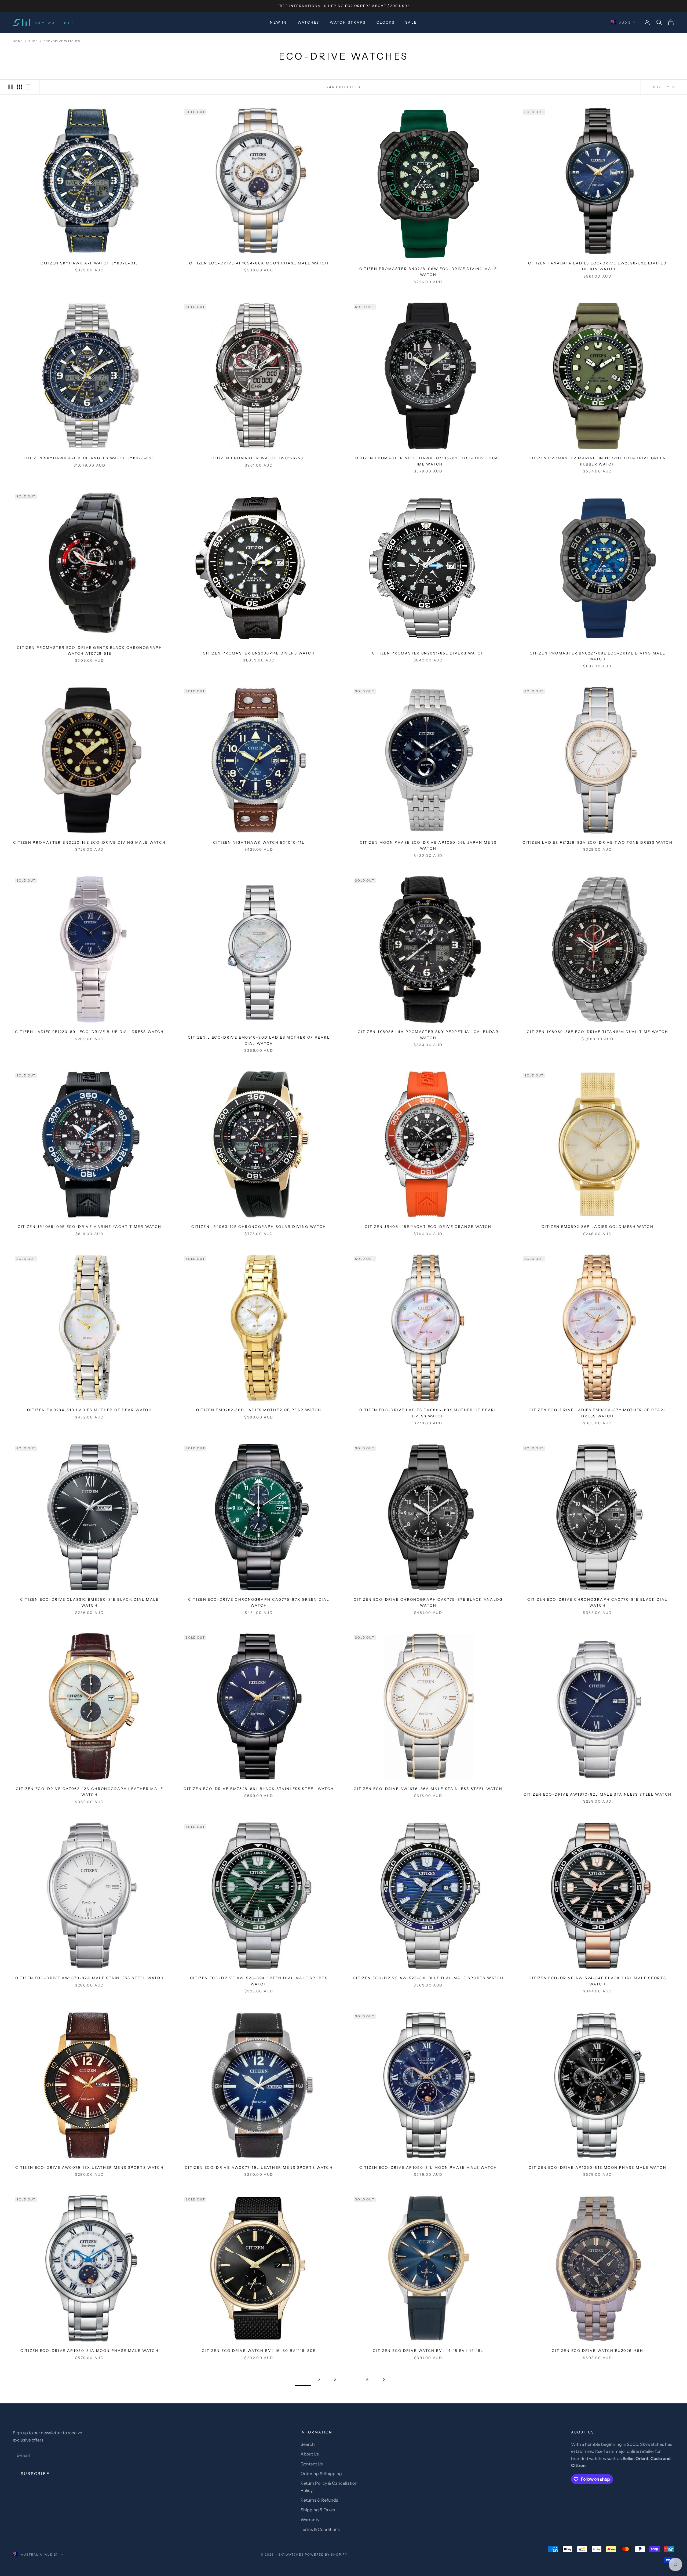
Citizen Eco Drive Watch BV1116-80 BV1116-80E (259, 2351)
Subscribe (35, 2474)
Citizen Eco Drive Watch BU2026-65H (598, 2351)
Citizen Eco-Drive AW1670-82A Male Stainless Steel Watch (90, 1978)
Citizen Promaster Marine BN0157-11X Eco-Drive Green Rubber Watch (597, 461)
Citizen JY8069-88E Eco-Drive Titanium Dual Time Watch (598, 1032)
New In (278, 22)
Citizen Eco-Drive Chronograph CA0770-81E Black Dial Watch (597, 1602)
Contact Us (312, 2464)
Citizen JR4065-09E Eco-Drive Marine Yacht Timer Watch (90, 1227)
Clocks (385, 22)
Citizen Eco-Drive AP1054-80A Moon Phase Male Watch (259, 263)
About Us (310, 2454)
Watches (308, 22)
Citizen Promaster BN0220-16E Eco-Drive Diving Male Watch (89, 842)
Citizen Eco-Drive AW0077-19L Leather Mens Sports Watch (259, 2167)
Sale (411, 22)
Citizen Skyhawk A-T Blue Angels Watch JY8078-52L (89, 458)
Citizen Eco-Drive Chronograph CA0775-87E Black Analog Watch (428, 1602)
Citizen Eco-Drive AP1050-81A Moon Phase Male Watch (89, 2351)
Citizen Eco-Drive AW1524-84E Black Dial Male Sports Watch (597, 1981)
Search (308, 2444)
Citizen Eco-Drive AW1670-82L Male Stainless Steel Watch (598, 1794)
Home (18, 41)
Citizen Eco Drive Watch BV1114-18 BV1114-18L (428, 2351)
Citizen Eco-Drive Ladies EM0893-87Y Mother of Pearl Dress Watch (598, 1413)
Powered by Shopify (326, 2555)
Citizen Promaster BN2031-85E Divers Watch (428, 653)
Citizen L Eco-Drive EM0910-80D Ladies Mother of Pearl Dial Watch (259, 1040)
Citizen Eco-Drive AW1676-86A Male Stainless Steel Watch (428, 1789)
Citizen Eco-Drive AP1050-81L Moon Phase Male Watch (428, 2167)
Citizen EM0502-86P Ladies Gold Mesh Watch (598, 1227)
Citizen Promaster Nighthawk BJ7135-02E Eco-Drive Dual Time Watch (428, 461)
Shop (33, 41)
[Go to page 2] (384, 2380)
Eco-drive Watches (62, 41)
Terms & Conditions (320, 2529)
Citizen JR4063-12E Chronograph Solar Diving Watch (259, 1227)
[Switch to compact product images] (29, 87)
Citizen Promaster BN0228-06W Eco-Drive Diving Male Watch (428, 272)
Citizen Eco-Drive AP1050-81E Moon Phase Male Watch (598, 2167)
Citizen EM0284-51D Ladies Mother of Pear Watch (89, 1410)
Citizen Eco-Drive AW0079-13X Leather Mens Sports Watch (89, 2167)
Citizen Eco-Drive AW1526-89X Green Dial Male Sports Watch (259, 1981)
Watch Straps (348, 22)
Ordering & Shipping (321, 2473)
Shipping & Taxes (318, 2510)
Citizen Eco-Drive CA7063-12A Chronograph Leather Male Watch (89, 1792)
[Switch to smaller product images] (20, 87)
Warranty (310, 2520)
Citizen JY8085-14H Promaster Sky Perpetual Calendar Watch (428, 1035)
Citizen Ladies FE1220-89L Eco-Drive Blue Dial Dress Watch (89, 1032)
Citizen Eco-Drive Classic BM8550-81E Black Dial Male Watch (89, 1602)
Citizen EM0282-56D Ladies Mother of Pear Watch (259, 1410)
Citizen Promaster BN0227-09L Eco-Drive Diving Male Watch (598, 656)
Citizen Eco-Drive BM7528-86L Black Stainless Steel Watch (259, 1789)
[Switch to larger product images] (10, 87)
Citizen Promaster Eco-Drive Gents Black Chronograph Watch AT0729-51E (89, 650)
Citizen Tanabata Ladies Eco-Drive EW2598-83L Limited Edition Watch (598, 266)
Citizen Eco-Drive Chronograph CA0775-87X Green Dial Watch (259, 1602)
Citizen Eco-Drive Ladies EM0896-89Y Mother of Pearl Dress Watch (428, 1413)
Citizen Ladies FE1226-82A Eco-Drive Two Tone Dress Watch (598, 842)
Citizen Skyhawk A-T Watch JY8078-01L (89, 263)
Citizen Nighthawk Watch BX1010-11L (259, 842)
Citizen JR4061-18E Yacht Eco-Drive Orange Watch (428, 1227)
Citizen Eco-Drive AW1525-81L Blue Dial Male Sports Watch (428, 1978)
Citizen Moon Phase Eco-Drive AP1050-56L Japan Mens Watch (428, 845)
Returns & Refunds (319, 2500)
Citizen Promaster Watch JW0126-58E (259, 458)
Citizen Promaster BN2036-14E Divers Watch (259, 653)
